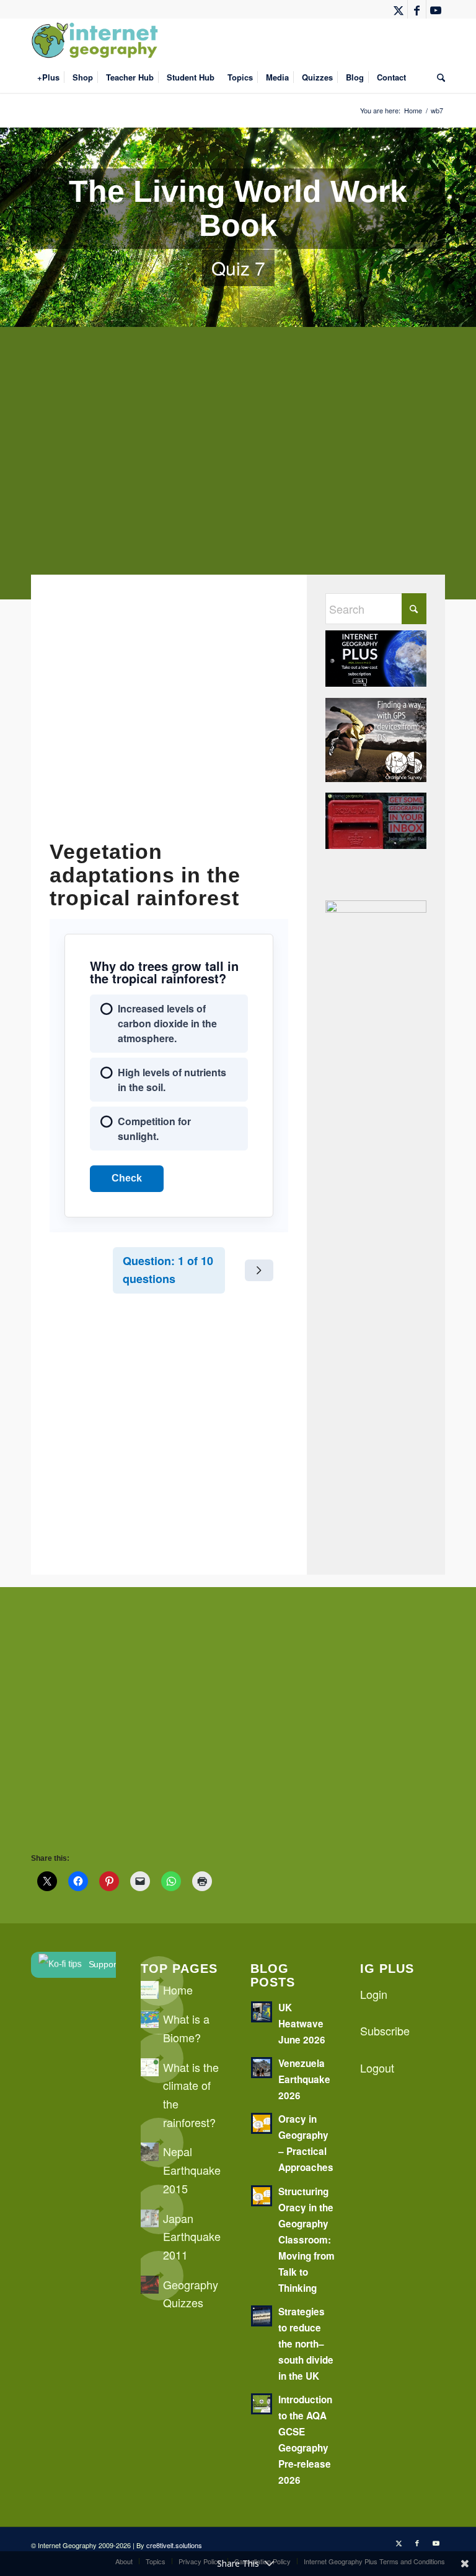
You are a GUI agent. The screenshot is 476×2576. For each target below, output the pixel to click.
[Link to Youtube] (436, 9)
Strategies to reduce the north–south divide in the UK (306, 2344)
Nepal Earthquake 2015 (192, 2169)
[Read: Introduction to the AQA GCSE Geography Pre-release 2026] (262, 2404)
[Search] (438, 77)
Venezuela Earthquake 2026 (304, 2079)
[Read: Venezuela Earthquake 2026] (262, 2068)
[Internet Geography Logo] (97, 40)
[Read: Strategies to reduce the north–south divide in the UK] (262, 2316)
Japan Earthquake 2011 (192, 2236)
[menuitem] (48, 77)
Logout (377, 2068)
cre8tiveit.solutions (174, 2545)
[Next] (259, 1270)
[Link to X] (398, 9)
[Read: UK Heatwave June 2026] (262, 2012)
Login (374, 1994)
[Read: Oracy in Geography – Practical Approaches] (262, 2123)
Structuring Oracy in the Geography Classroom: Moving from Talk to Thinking (306, 2240)
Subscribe (385, 2030)
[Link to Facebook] (417, 9)
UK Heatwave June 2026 (302, 2024)
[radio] (169, 1024)
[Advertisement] (238, 472)
